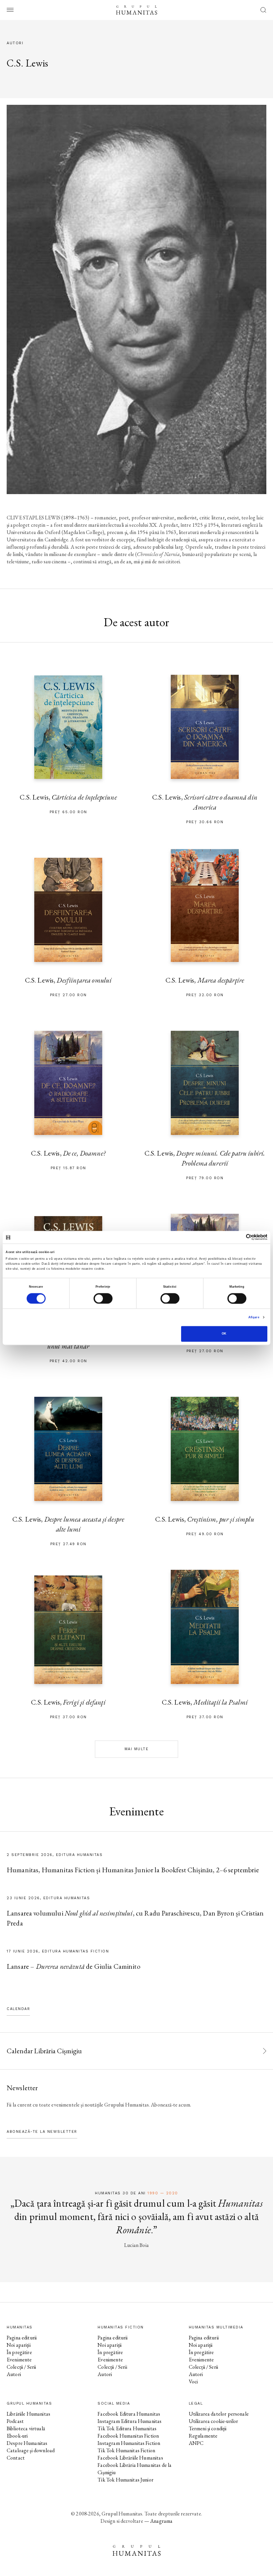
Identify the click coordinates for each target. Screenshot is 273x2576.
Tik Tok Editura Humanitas (127, 2428)
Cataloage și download (31, 2450)
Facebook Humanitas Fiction (128, 2436)
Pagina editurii (22, 2338)
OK (224, 1334)
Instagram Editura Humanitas (130, 2421)
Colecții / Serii (21, 2367)
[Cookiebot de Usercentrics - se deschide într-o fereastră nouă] (238, 1237)
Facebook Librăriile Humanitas (130, 2458)
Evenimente (19, 2360)
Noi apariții (19, 2345)
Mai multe (137, 1749)
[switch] (103, 1298)
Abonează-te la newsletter (42, 2132)
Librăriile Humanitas (28, 2414)
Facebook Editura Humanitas (129, 2414)
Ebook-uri (17, 2436)
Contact (16, 2458)
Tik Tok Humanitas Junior (126, 2480)
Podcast (15, 2421)
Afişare (254, 1317)
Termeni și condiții (208, 2428)
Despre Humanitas (27, 2443)
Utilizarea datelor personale (219, 2414)
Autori (14, 2374)
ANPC (196, 2443)
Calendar (18, 2009)
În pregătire (19, 2352)
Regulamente (203, 2436)
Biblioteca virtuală (26, 2428)
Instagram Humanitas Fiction (129, 2443)
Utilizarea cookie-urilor (214, 2421)
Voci (193, 2382)
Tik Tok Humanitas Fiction (126, 2450)
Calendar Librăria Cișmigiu (44, 2051)
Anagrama (161, 2521)
